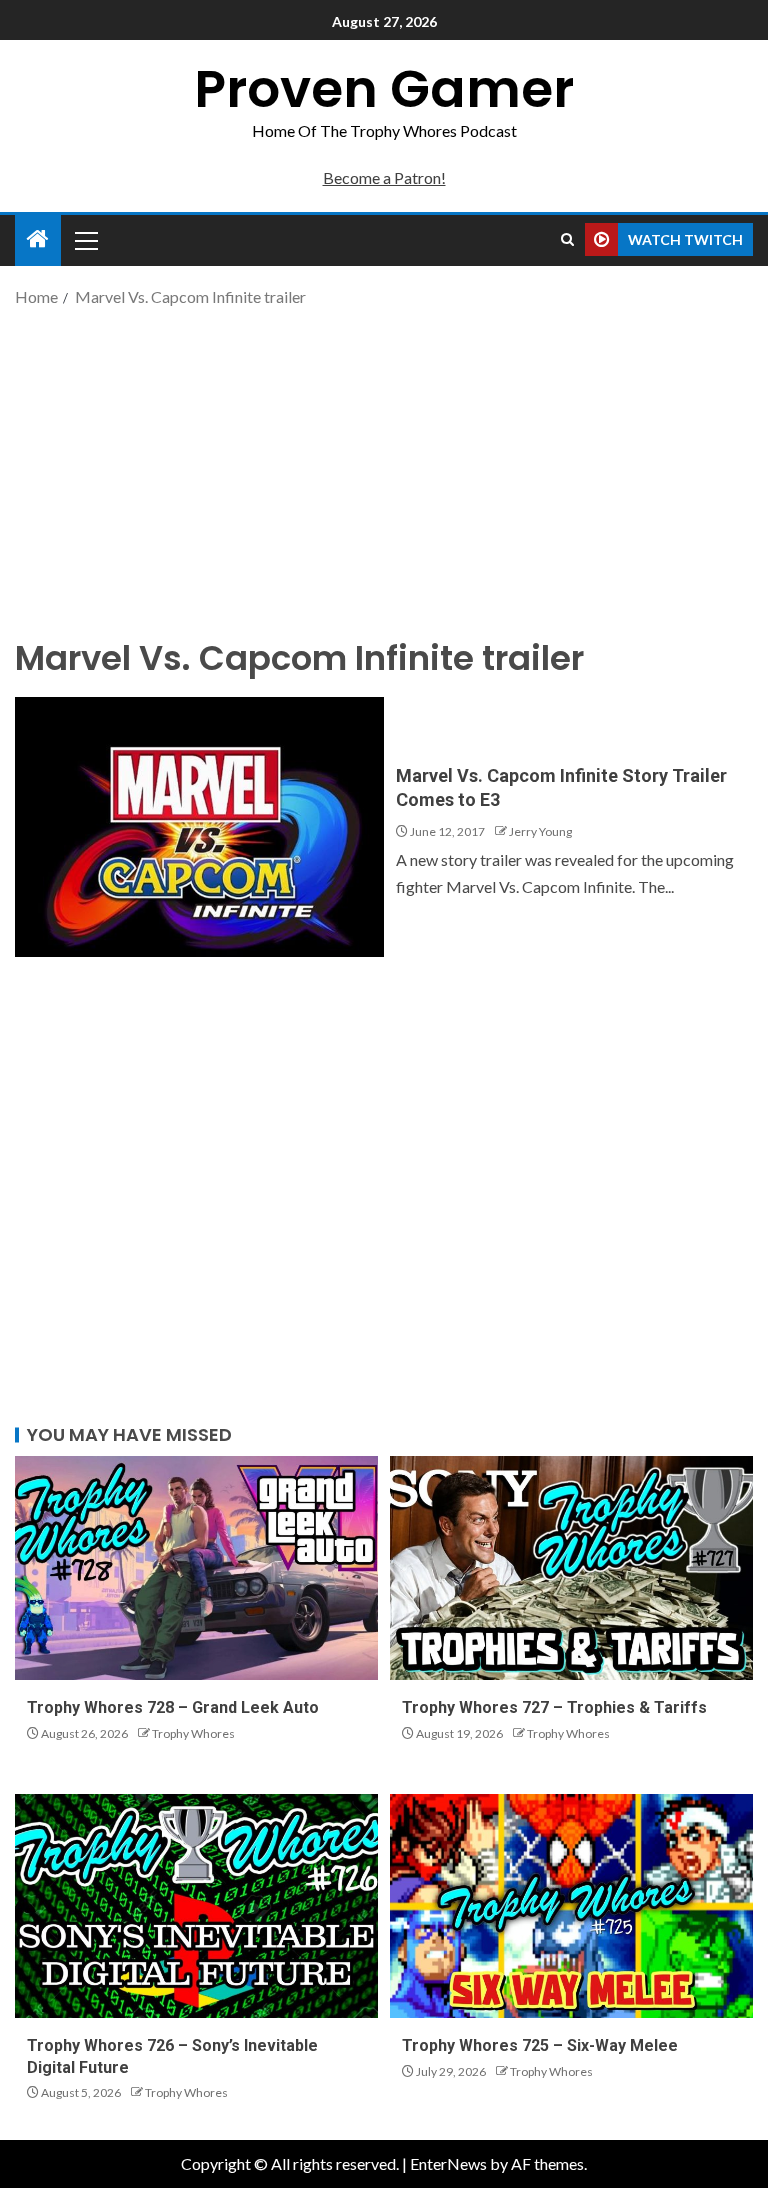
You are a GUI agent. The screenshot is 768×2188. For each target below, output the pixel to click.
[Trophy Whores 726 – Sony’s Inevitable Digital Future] (196, 1906)
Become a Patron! (384, 177)
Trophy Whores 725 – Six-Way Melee (540, 2045)
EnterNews (448, 2163)
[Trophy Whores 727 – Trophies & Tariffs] (571, 1568)
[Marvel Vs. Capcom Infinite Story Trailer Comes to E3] (199, 827)
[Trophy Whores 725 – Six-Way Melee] (571, 1906)
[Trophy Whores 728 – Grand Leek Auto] (196, 1568)
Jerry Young (540, 831)
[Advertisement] (384, 470)
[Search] (567, 240)
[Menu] (85, 240)
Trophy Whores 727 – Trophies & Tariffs (554, 1707)
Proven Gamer (384, 88)
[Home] (38, 239)
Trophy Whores (193, 1733)
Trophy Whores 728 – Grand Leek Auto (173, 1707)
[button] (85, 240)
